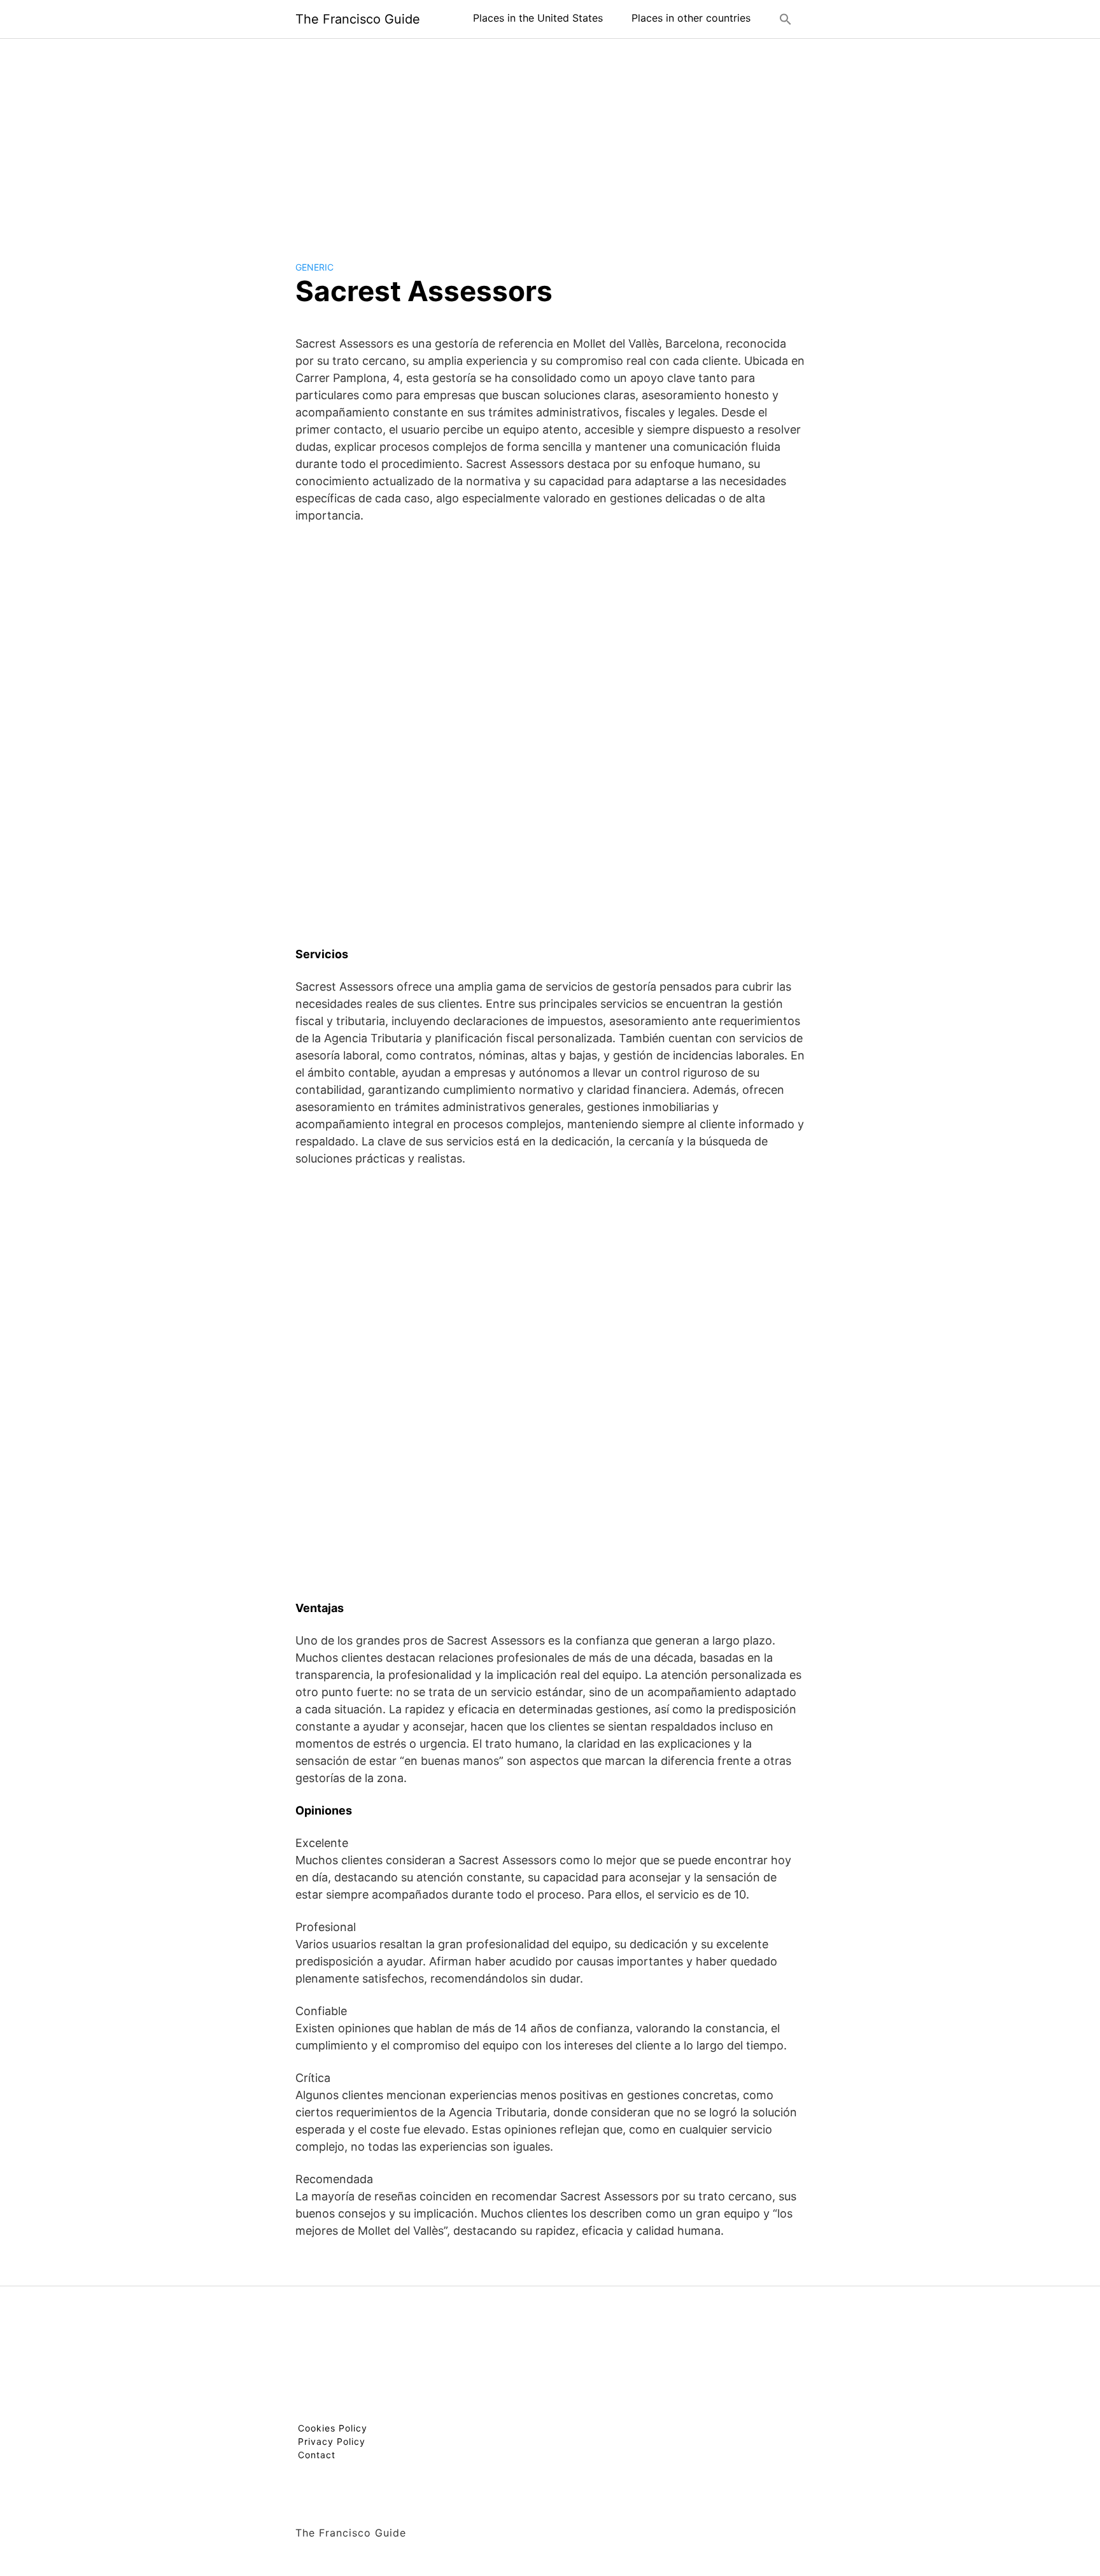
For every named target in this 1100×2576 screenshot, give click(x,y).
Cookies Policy (333, 2428)
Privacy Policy (332, 2441)
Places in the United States (538, 18)
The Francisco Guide (358, 19)
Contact (317, 2455)
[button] (786, 19)
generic (314, 267)
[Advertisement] (550, 139)
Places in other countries (691, 18)
